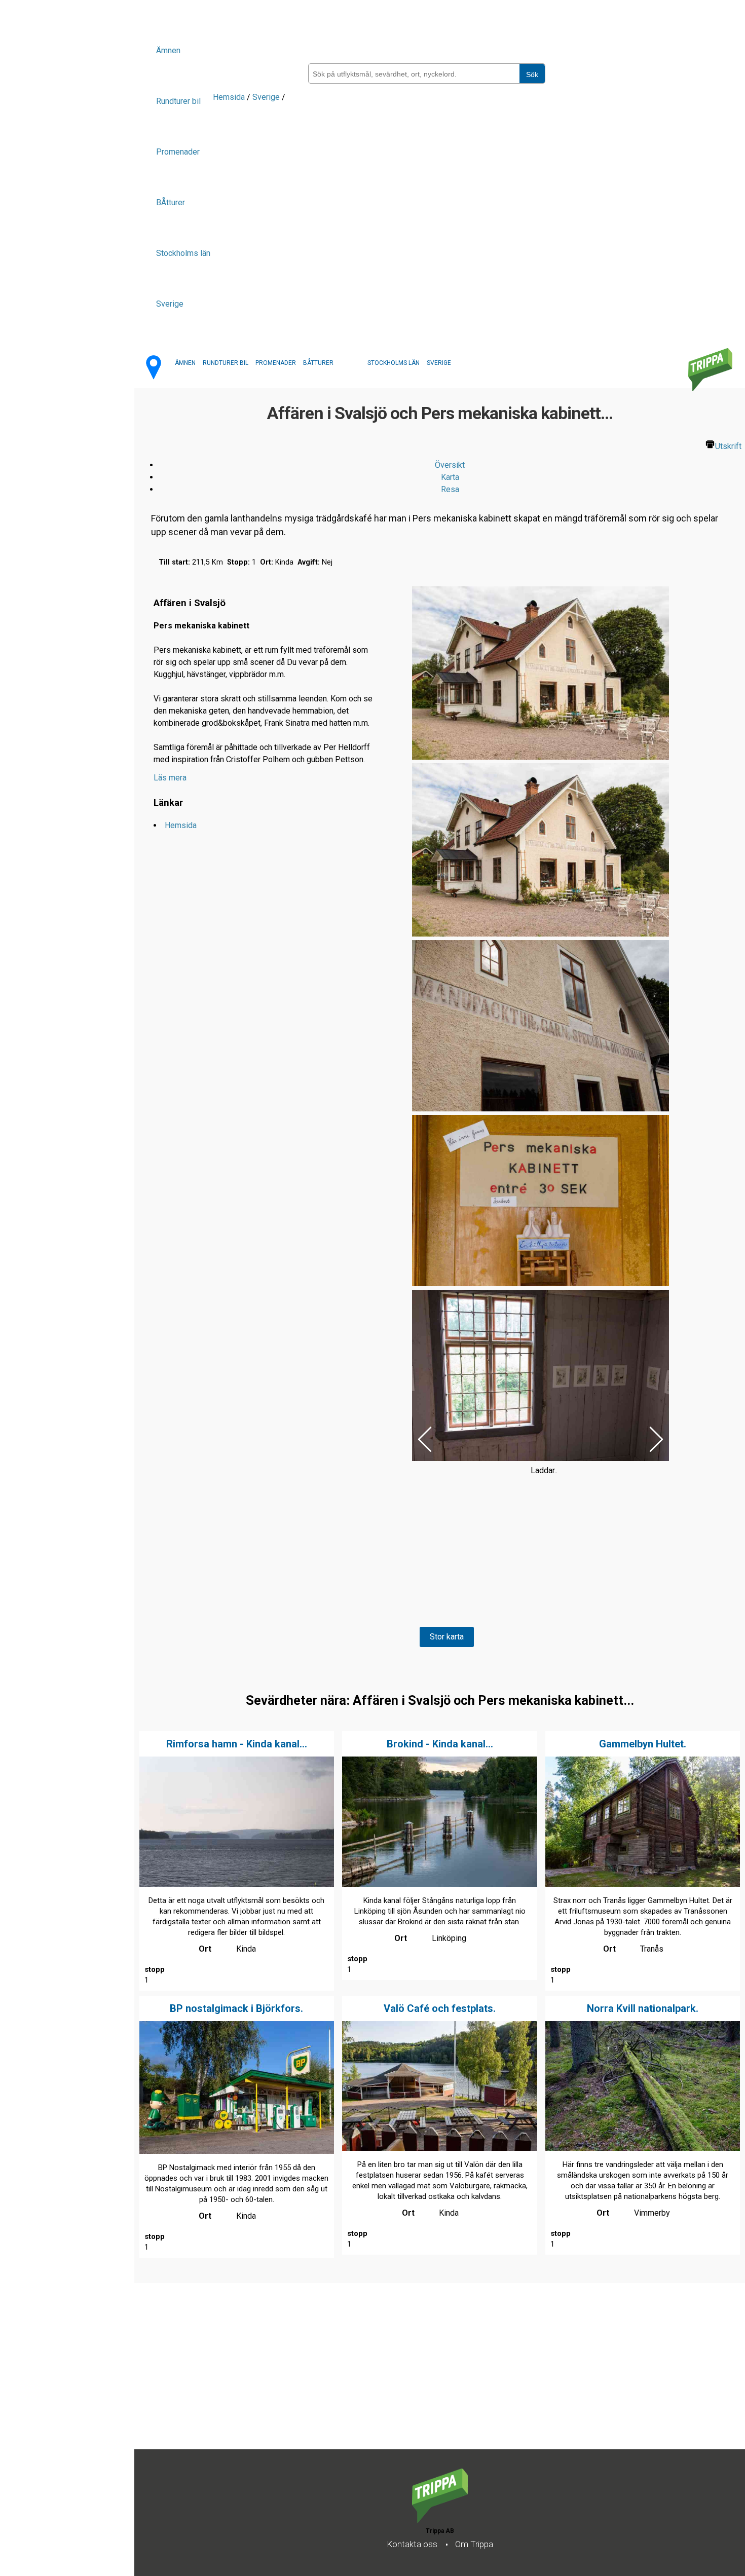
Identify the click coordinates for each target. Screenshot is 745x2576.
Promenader (178, 152)
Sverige (170, 304)
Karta (450, 477)
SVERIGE (439, 363)
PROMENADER (276, 363)
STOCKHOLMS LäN (394, 363)
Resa (450, 489)
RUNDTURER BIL (226, 363)
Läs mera (170, 778)
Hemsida (229, 97)
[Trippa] (440, 2520)
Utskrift (728, 446)
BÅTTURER (318, 363)
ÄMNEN (185, 363)
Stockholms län (183, 253)
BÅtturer (171, 202)
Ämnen (168, 50)
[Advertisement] (438, 2378)
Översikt (450, 465)
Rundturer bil (178, 101)
